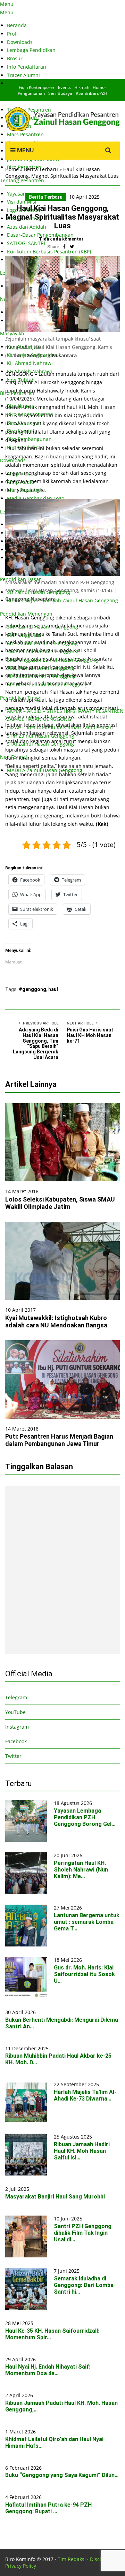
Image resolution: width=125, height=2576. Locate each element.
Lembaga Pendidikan (31, 50)
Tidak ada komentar (61, 239)
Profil (13, 34)
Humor (99, 87)
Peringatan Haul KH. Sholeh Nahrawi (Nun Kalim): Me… (81, 1870)
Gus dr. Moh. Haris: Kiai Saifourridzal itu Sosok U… (84, 1974)
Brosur (15, 58)
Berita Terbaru (41, 169)
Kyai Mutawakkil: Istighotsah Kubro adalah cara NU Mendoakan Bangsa (56, 1321)
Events (64, 87)
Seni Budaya (60, 93)
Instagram (17, 1727)
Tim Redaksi (72, 2559)
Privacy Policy (21, 2566)
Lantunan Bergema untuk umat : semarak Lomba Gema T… (87, 1922)
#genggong (32, 989)
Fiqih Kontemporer (37, 87)
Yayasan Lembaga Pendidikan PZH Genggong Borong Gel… (85, 1817)
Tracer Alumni (23, 75)
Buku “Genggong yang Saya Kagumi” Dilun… (62, 2475)
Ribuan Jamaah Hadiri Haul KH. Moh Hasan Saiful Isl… (82, 2151)
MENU (25, 150)
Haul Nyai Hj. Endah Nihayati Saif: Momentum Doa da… (48, 2370)
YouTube (15, 1712)
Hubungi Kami (24, 83)
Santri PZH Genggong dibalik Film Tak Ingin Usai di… (83, 2233)
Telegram (16, 1697)
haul (53, 989)
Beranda (17, 25)
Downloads (20, 42)
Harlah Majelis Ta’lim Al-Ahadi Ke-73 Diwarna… (85, 2095)
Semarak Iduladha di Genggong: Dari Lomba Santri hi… (84, 2285)
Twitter (13, 1756)
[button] (62, 294)
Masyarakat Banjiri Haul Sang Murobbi (55, 2197)
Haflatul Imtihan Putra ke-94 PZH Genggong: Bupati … (48, 2508)
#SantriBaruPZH (91, 93)
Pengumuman (31, 93)
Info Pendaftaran (27, 67)
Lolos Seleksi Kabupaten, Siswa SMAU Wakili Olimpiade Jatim (60, 1203)
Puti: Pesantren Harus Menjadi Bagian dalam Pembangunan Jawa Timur (59, 1440)
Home (12, 169)
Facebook (16, 1741)
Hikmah (82, 87)
